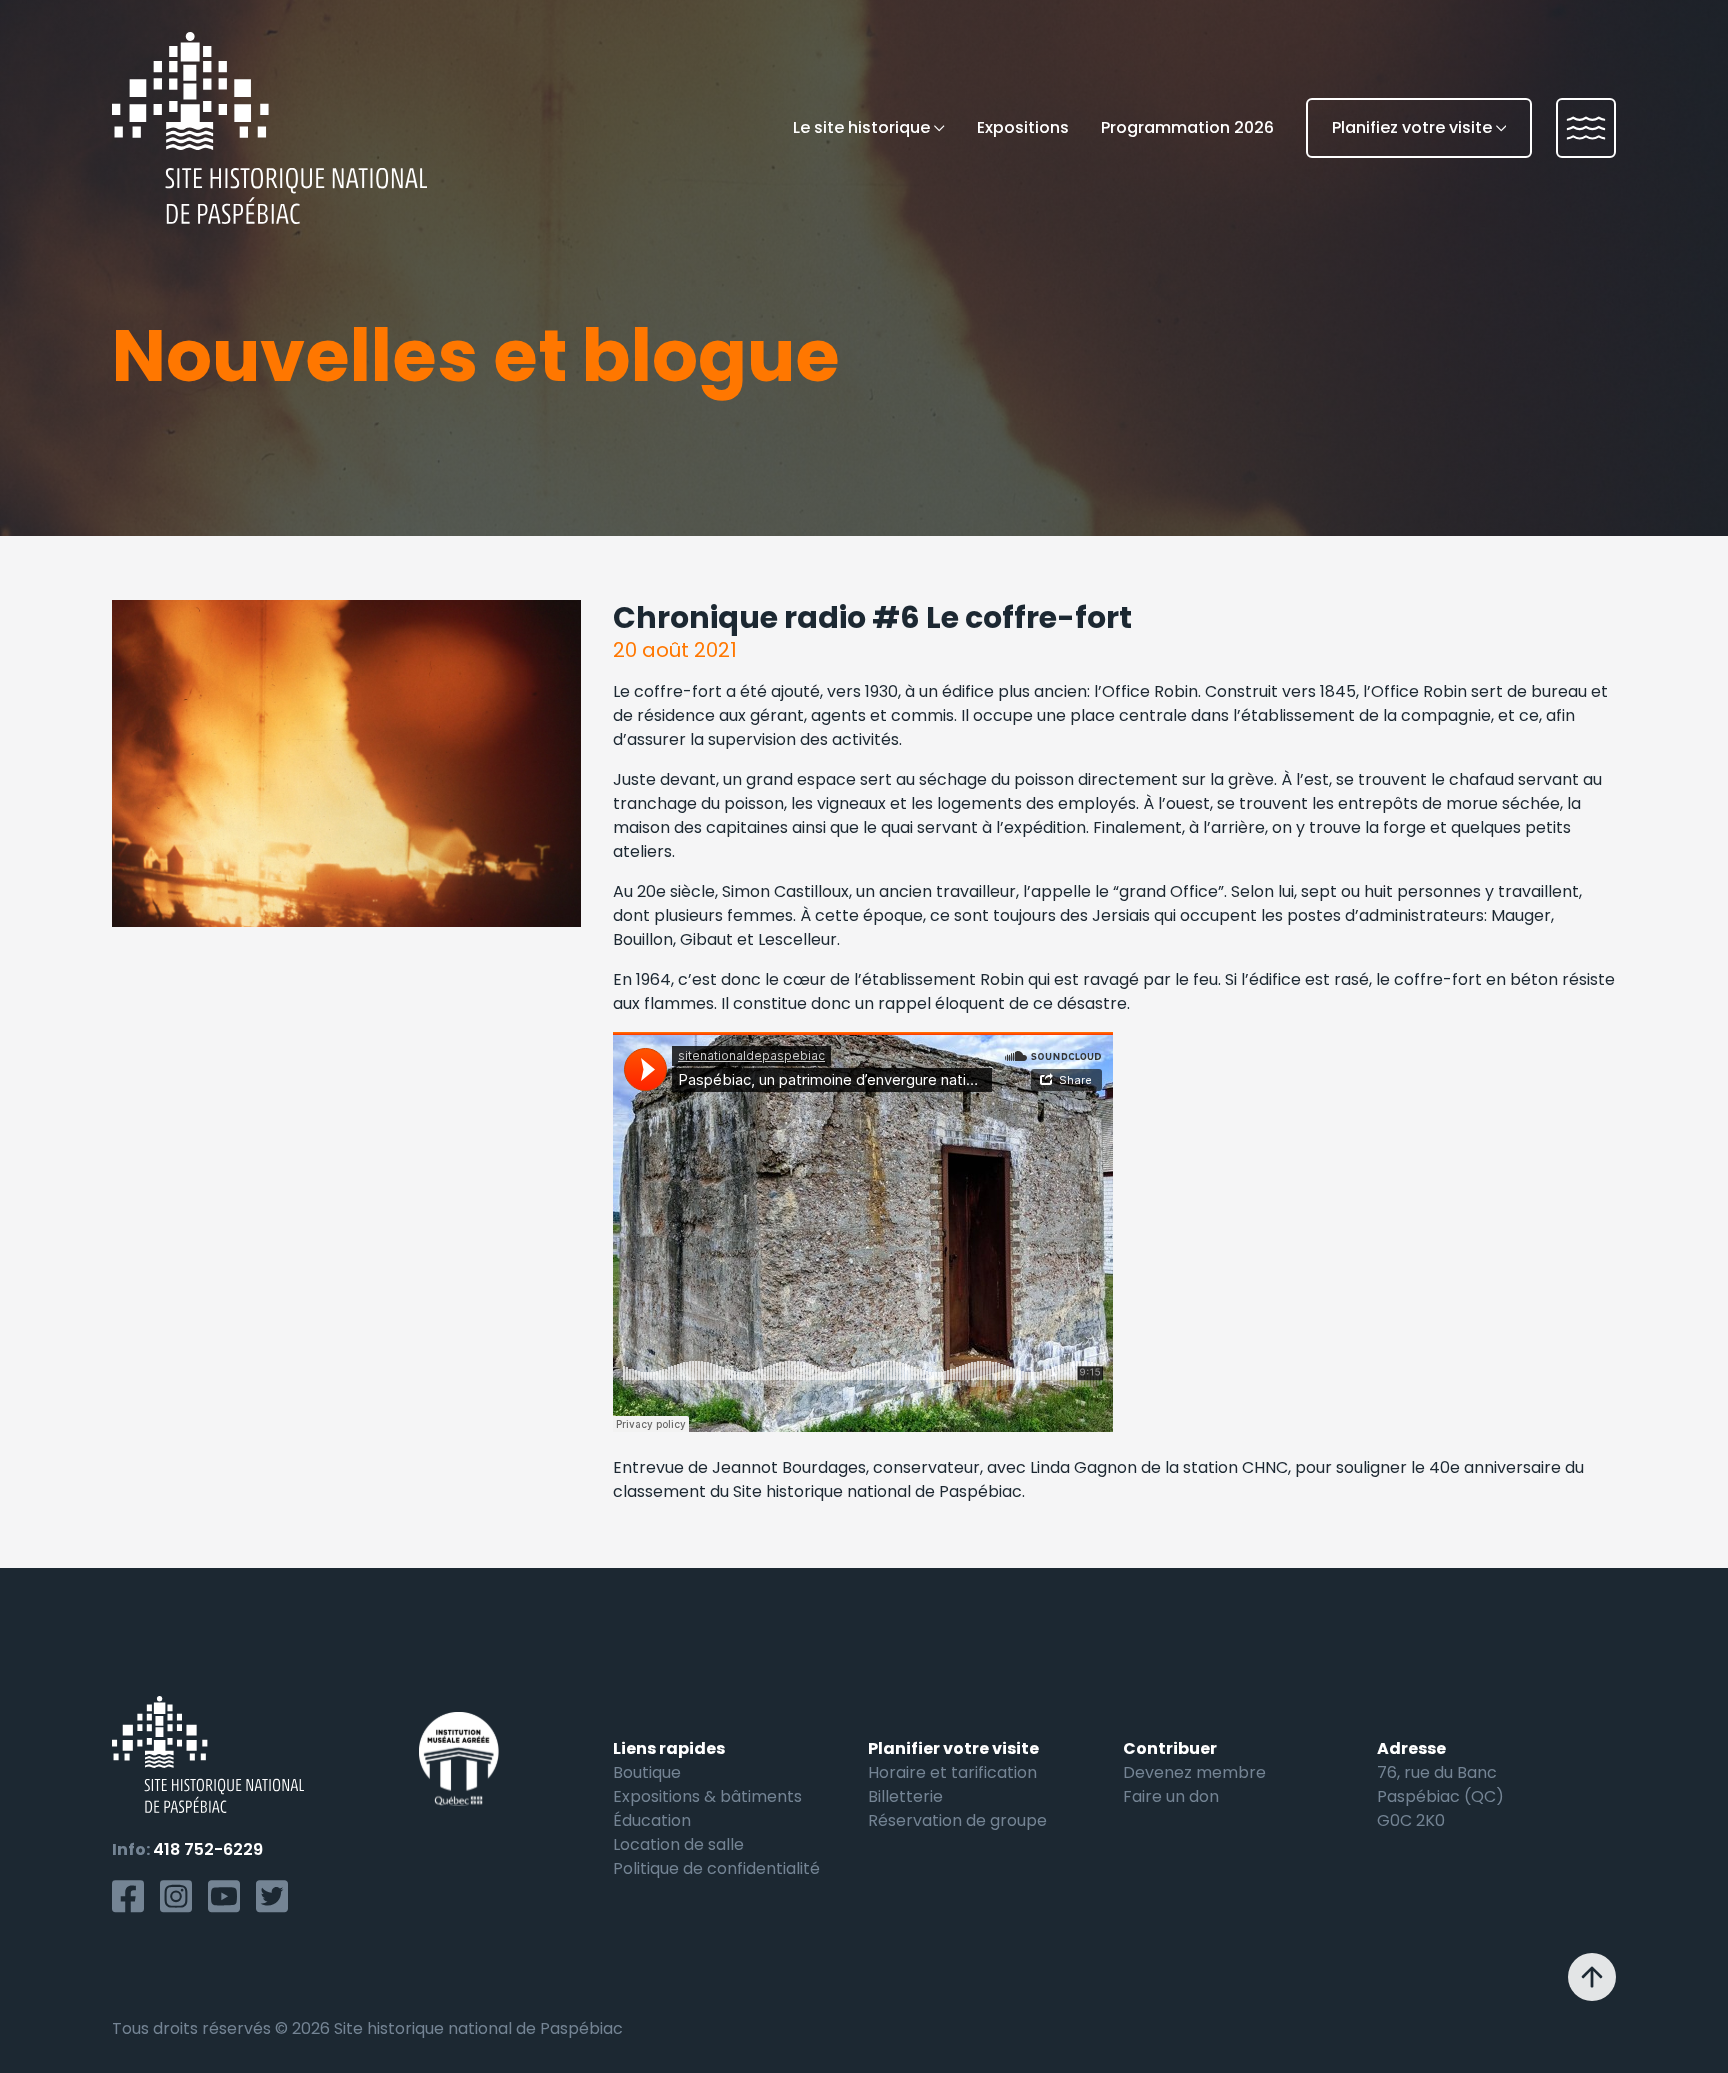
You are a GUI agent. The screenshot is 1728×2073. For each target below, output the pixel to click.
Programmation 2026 (1187, 127)
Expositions (1023, 127)
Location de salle (678, 1844)
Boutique (647, 1772)
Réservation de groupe (957, 1820)
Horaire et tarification (952, 1772)
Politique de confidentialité (716, 1868)
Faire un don (1171, 1796)
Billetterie (905, 1796)
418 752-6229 (208, 1849)
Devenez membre (1194, 1772)
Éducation (652, 1820)
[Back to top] (1592, 1977)
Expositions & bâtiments (707, 1796)
